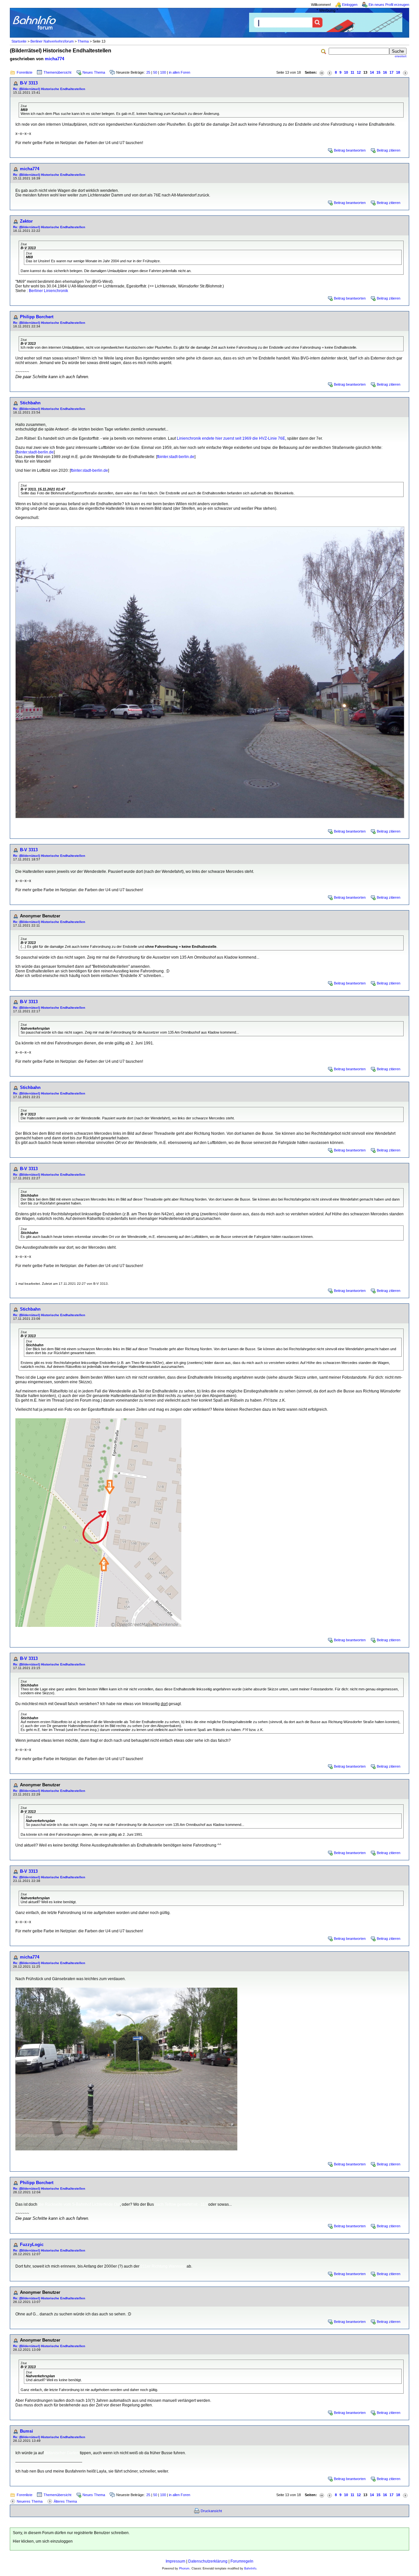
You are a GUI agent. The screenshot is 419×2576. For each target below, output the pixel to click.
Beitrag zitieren (389, 150)
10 (346, 72)
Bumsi (27, 2431)
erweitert (401, 56)
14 (372, 72)
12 (359, 72)
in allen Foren (180, 72)
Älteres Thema (65, 2501)
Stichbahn (30, 403)
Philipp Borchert (37, 317)
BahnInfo (250, 2568)
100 (163, 72)
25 (148, 72)
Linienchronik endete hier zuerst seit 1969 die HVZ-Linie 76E (231, 438)
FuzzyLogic (32, 2245)
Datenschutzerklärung (208, 2561)
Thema (83, 41)
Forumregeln (242, 2561)
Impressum (175, 2561)
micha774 (55, 59)
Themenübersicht (57, 72)
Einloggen (350, 5)
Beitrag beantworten (350, 150)
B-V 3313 (29, 83)
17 (392, 72)
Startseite (19, 41)
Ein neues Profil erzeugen (389, 5)
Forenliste (25, 72)
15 (378, 72)
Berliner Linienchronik (48, 291)
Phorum (184, 2568)
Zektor (26, 221)
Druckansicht (211, 2511)
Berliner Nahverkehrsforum (52, 41)
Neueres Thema (30, 2501)
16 (385, 72)
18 (398, 72)
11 (352, 72)
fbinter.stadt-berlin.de (35, 452)
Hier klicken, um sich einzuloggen (43, 2541)
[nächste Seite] (405, 73)
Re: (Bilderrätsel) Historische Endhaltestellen (49, 89)
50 (155, 72)
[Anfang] (322, 73)
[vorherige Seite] (330, 73)
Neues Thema (94, 72)
